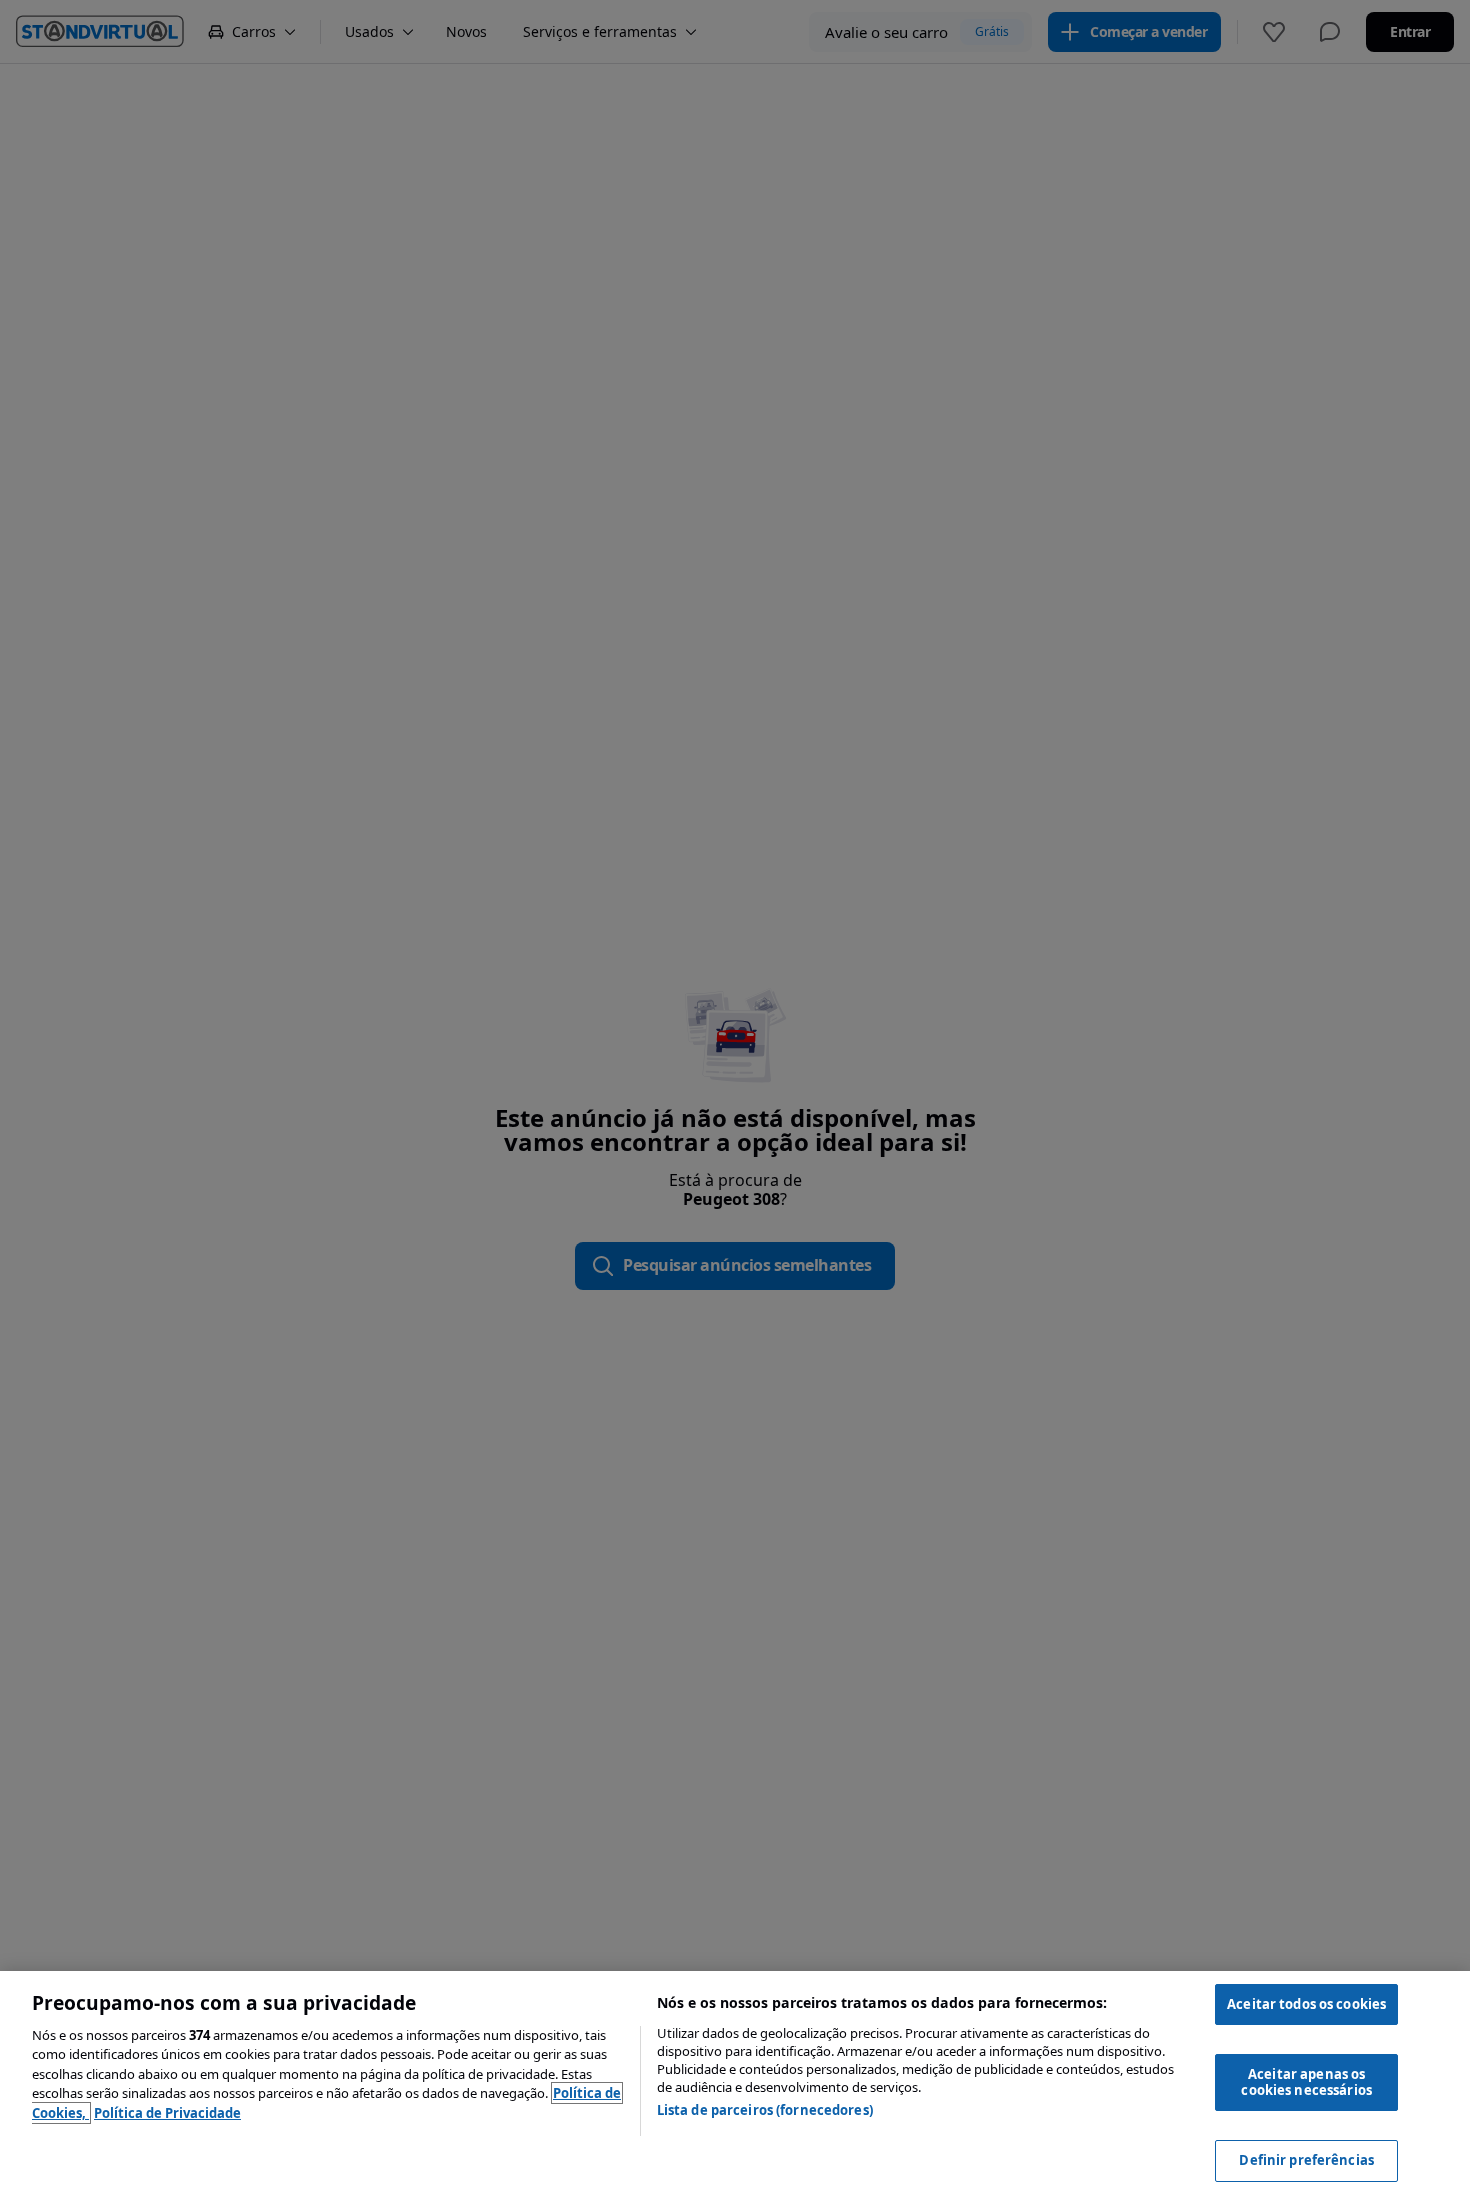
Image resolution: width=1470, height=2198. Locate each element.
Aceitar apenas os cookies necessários (1306, 2082)
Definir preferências (1306, 2160)
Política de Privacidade (167, 2113)
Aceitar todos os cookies (1306, 2004)
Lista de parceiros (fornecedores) (765, 2110)
